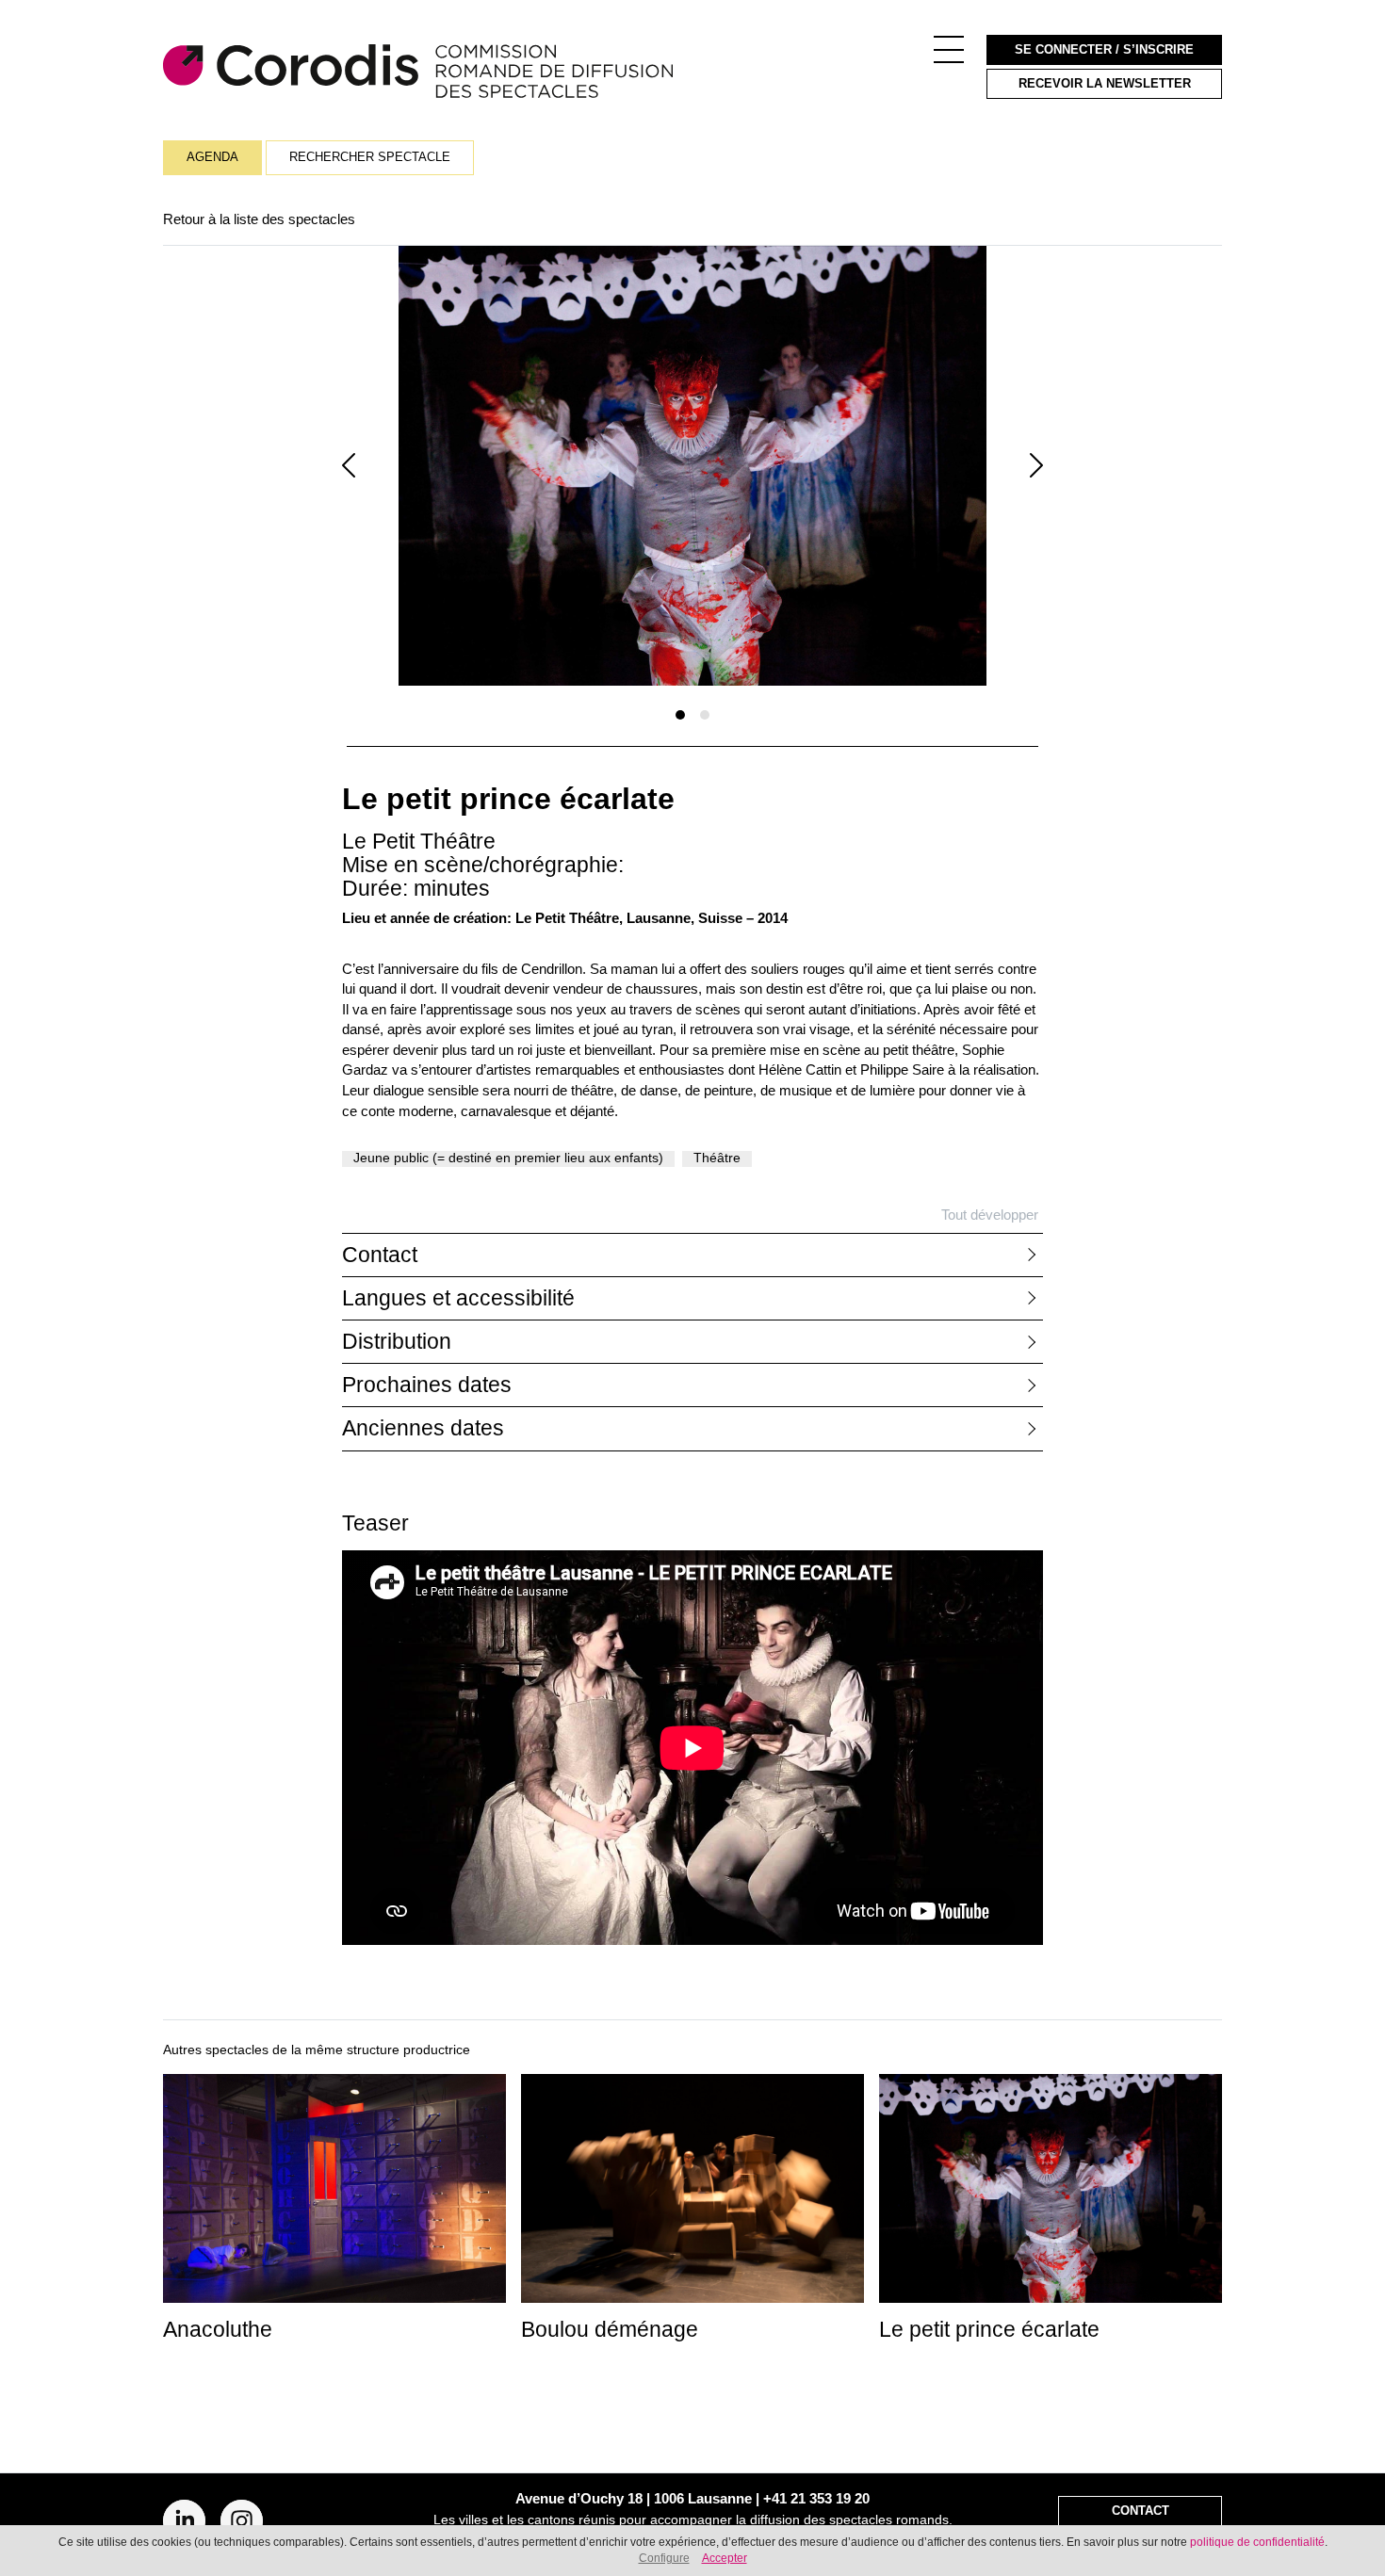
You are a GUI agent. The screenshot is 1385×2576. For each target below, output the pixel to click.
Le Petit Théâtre (419, 842)
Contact (380, 1255)
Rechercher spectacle (370, 157)
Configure (664, 2558)
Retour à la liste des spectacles (259, 219)
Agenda (212, 157)
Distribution (397, 1342)
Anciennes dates (423, 1428)
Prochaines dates (427, 1385)
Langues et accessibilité (458, 1298)
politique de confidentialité (1257, 2542)
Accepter (725, 2558)
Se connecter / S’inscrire (1104, 50)
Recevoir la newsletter (1105, 84)
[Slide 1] (680, 715)
